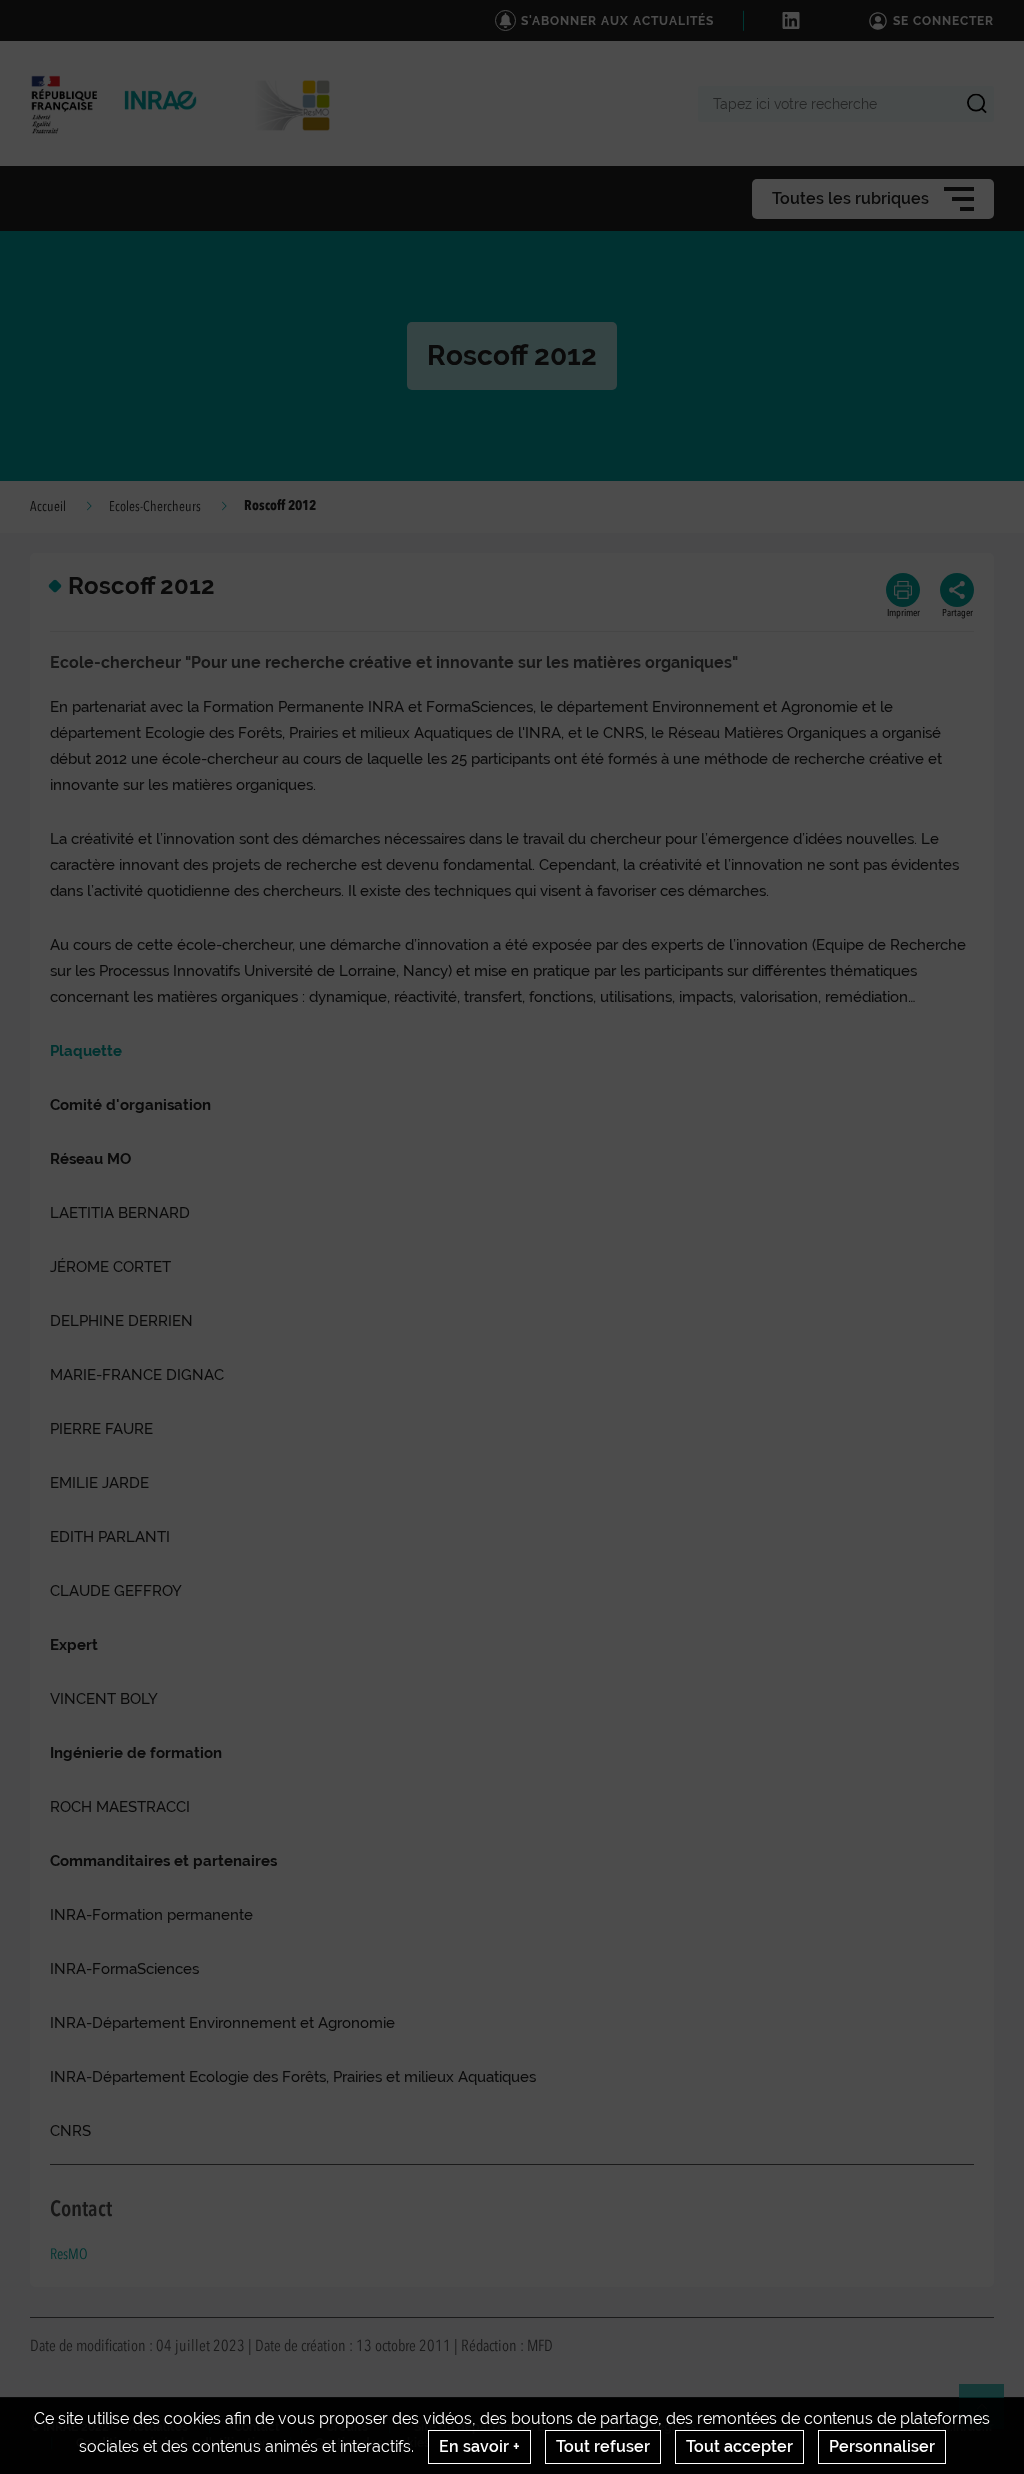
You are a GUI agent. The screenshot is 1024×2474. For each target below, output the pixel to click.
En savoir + (479, 2446)
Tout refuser (603, 2446)
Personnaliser (882, 2446)
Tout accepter (739, 2446)
